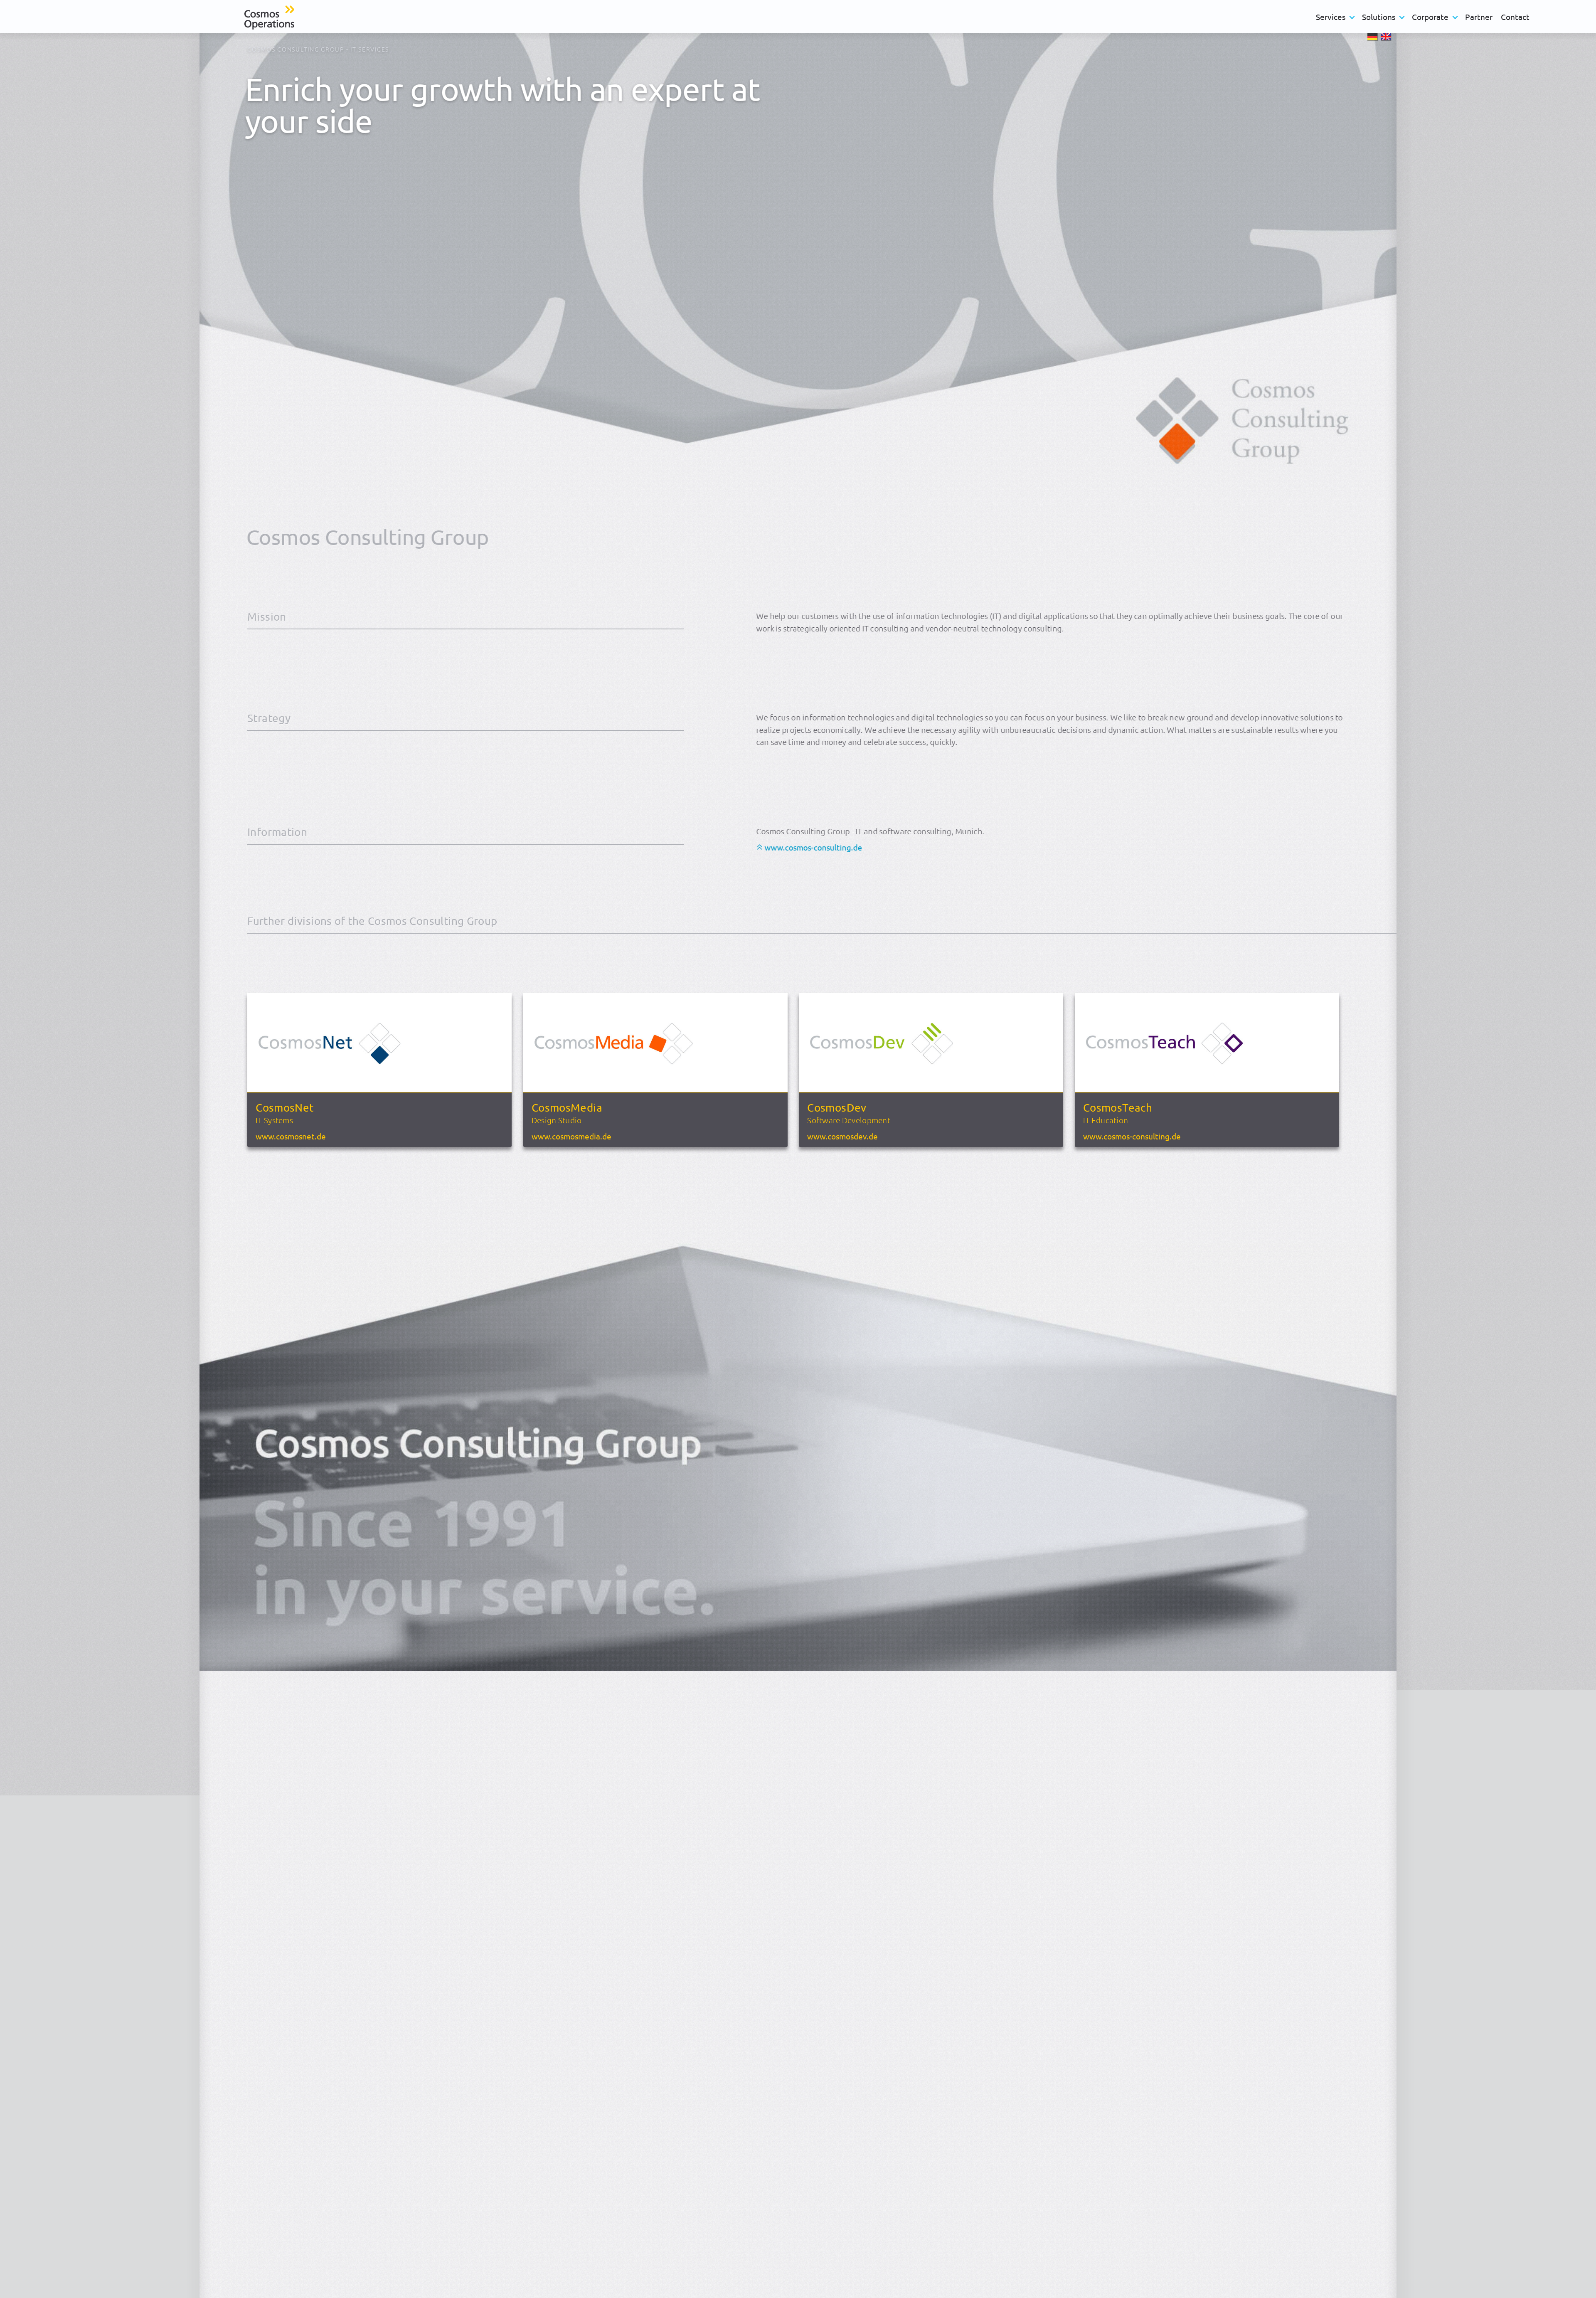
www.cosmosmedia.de (571, 1135)
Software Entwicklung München (939, 1070)
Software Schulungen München (1215, 1070)
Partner (1479, 17)
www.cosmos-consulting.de (813, 847)
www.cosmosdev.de (842, 1135)
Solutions (1379, 17)
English (1387, 38)
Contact (1515, 17)
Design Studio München (664, 1070)
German (1374, 38)
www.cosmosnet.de (291, 1135)
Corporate (1430, 17)
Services (1331, 17)
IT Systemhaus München (388, 1070)
